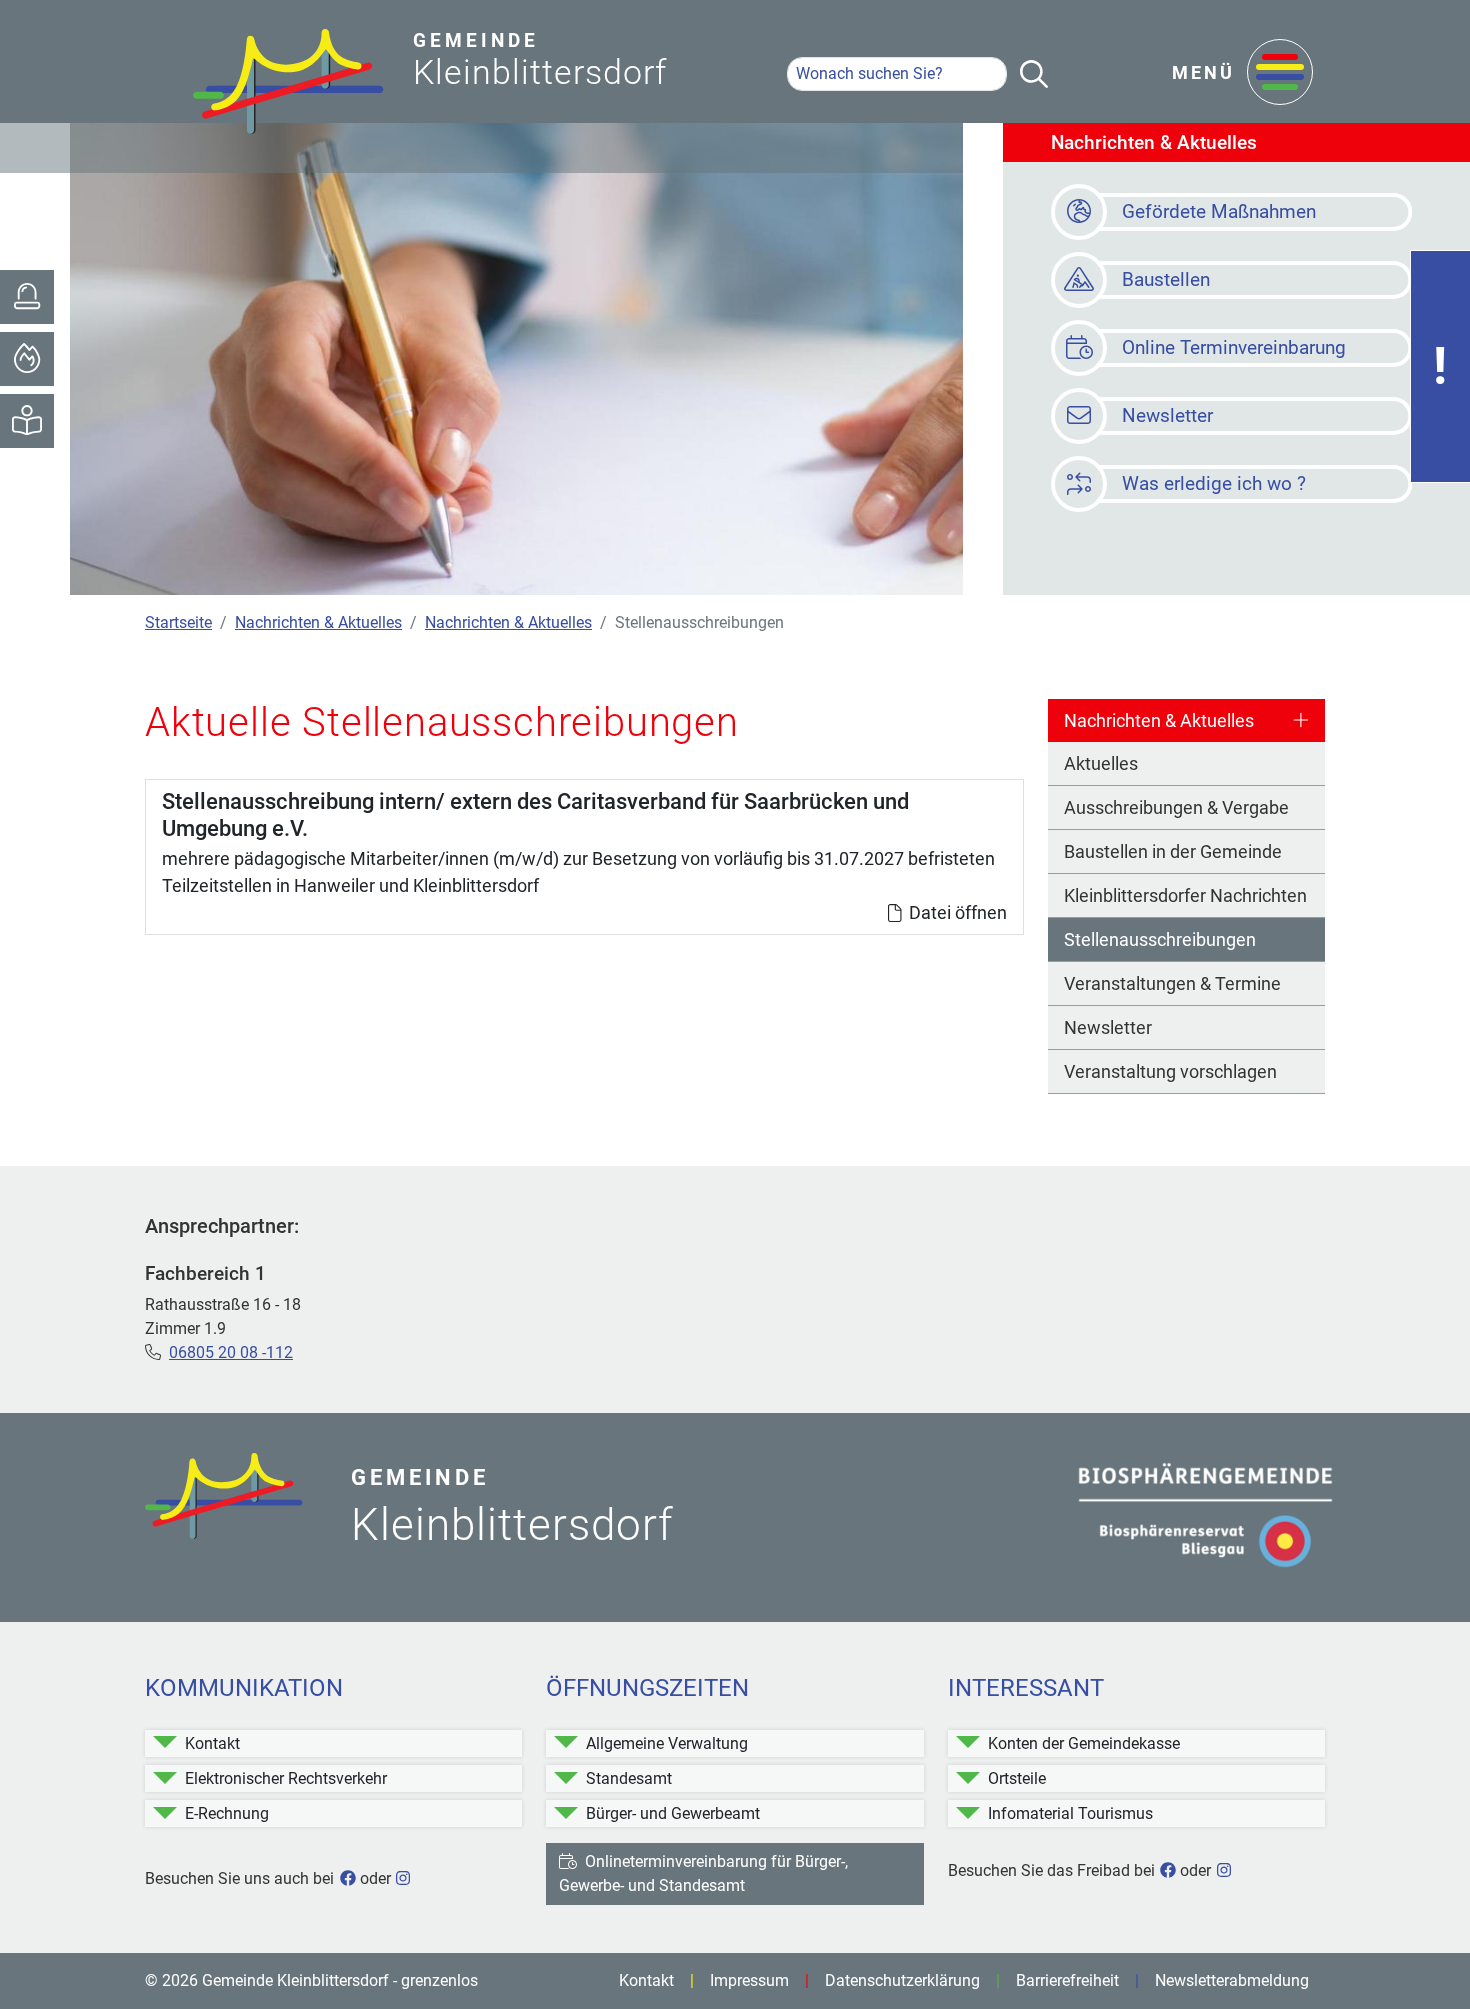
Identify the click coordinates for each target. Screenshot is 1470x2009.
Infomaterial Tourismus (1070, 1813)
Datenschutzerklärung (902, 1980)
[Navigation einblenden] (1280, 73)
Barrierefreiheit (1067, 1980)
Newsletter (1108, 1027)
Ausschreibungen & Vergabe (1176, 807)
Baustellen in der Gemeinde (1173, 851)
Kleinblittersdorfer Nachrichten (1185, 895)
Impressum (749, 1980)
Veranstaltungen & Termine (1172, 983)
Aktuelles (1101, 763)
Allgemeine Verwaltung (667, 1743)
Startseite (178, 622)
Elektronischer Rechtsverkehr (286, 1778)
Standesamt (629, 1778)
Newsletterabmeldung (1232, 1980)
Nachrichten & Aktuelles (318, 622)
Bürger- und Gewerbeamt (673, 1813)
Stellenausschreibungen (1160, 939)
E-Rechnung (227, 1813)
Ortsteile (1017, 1778)
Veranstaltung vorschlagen (1170, 1071)
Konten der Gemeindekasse (1084, 1743)
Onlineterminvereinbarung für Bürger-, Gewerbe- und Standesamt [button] (703, 1873)
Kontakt (212, 1743)
